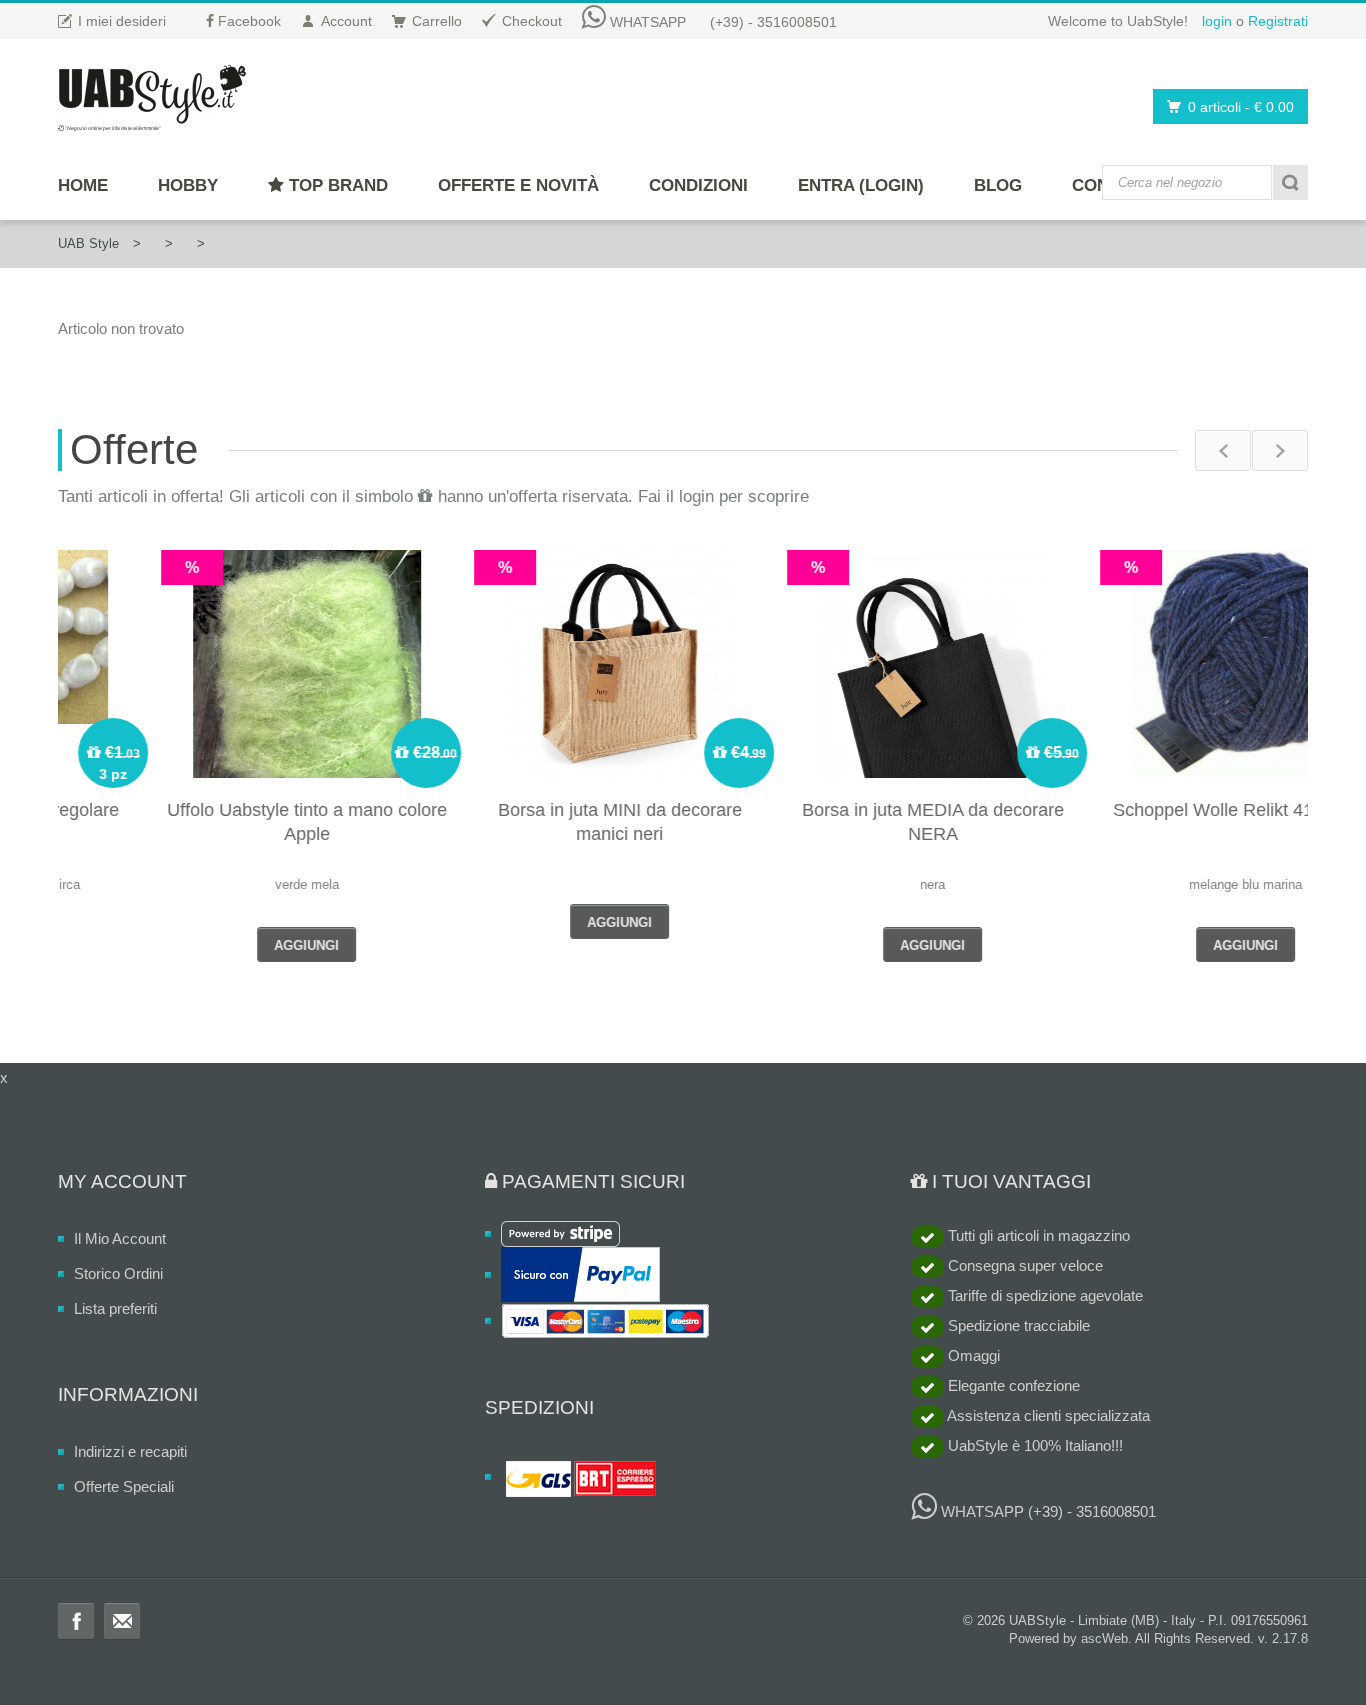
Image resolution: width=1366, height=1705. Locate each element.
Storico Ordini (118, 1273)
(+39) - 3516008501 (773, 22)
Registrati (1278, 21)
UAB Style (88, 243)
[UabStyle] (152, 94)
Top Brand (336, 185)
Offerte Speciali (124, 1486)
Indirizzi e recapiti (130, 1451)
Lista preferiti (115, 1308)
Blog (998, 185)
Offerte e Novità (518, 185)
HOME (83, 185)
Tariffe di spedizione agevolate (1043, 1295)
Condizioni (698, 185)
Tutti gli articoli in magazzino (1037, 1235)
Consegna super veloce (1023, 1265)
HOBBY (188, 185)
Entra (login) (861, 185)
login (1217, 21)
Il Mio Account (120, 1238)
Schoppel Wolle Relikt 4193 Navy (1154, 810)
